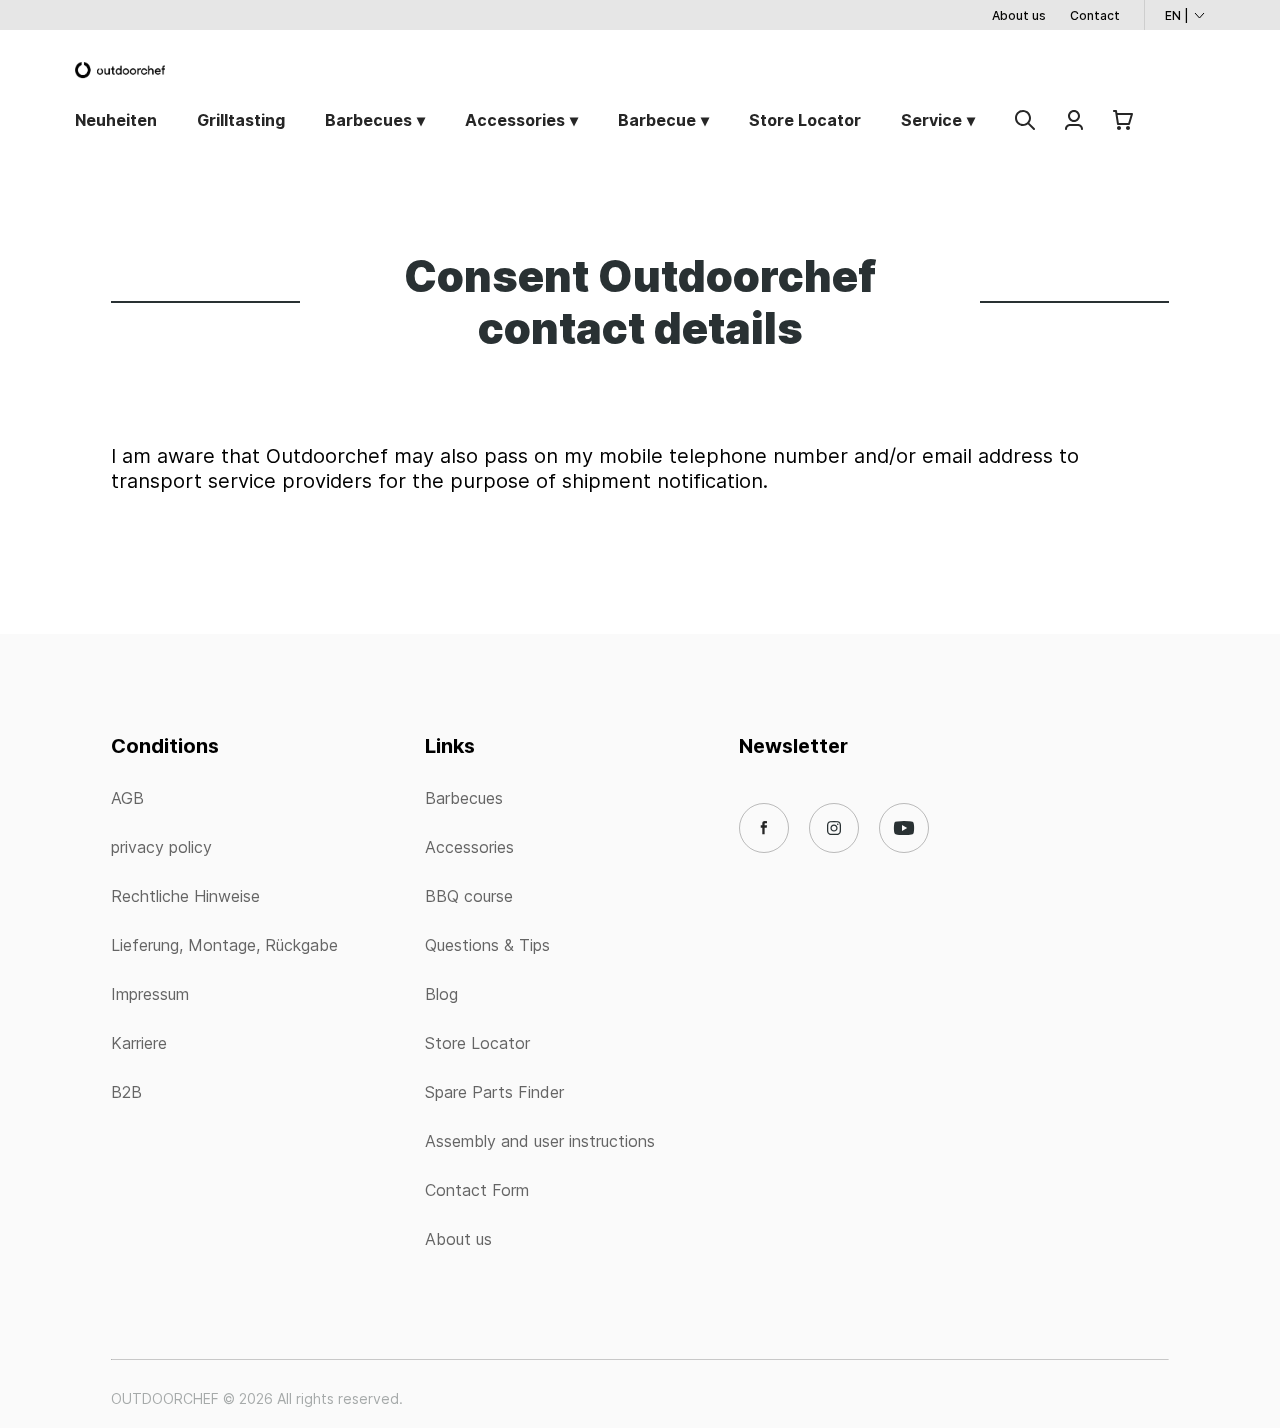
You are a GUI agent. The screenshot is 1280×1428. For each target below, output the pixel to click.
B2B (126, 1092)
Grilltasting (241, 120)
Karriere (139, 1043)
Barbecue (657, 120)
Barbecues (368, 120)
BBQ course (469, 896)
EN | (1177, 15)
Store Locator (805, 120)
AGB (127, 798)
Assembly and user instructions (540, 1141)
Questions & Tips (487, 945)
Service (931, 120)
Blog (441, 994)
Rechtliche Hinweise (185, 896)
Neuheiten (116, 120)
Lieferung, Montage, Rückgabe (224, 945)
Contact (1095, 15)
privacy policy (161, 847)
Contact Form (477, 1190)
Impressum (150, 994)
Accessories (515, 120)
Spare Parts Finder (494, 1092)
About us (1019, 15)
